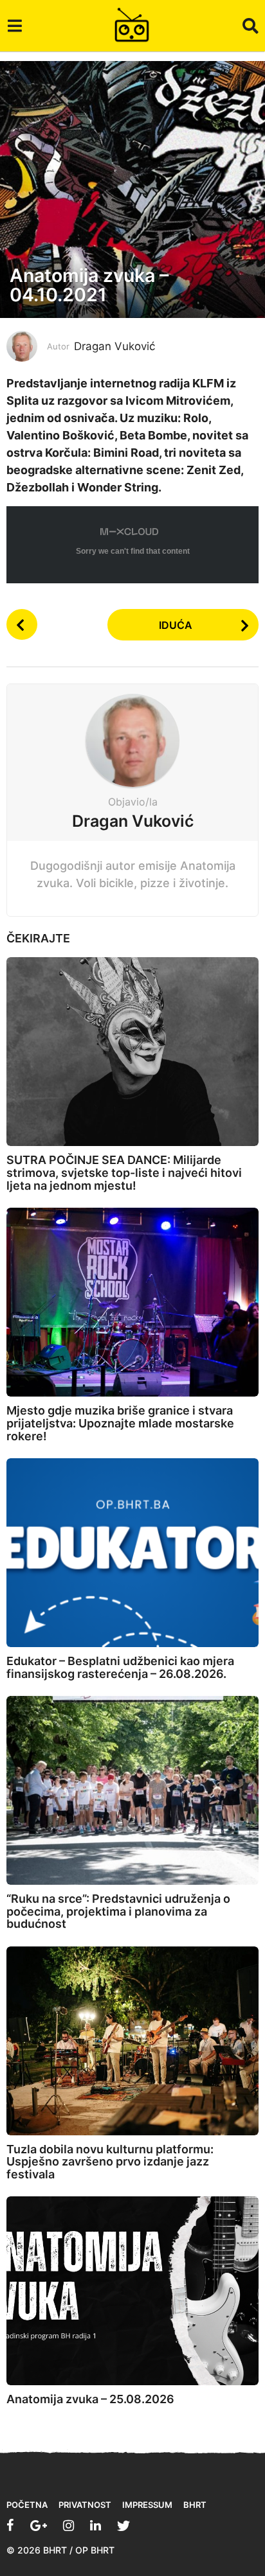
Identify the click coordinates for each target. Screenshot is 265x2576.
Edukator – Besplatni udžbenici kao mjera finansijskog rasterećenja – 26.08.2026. (120, 1667)
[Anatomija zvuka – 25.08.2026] (132, 2291)
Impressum (147, 2505)
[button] (14, 26)
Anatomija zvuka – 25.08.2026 (90, 2399)
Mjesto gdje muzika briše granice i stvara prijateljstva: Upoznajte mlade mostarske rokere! (120, 1423)
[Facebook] (10, 2525)
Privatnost (85, 2505)
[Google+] (39, 2525)
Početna (27, 2505)
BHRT (195, 2505)
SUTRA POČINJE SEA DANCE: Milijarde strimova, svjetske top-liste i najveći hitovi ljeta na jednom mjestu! (124, 1173)
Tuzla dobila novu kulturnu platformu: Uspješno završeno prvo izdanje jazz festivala (110, 2162)
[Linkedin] (96, 2525)
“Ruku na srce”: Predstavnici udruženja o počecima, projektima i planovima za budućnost (118, 1911)
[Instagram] (69, 2525)
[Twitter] (123, 2525)
